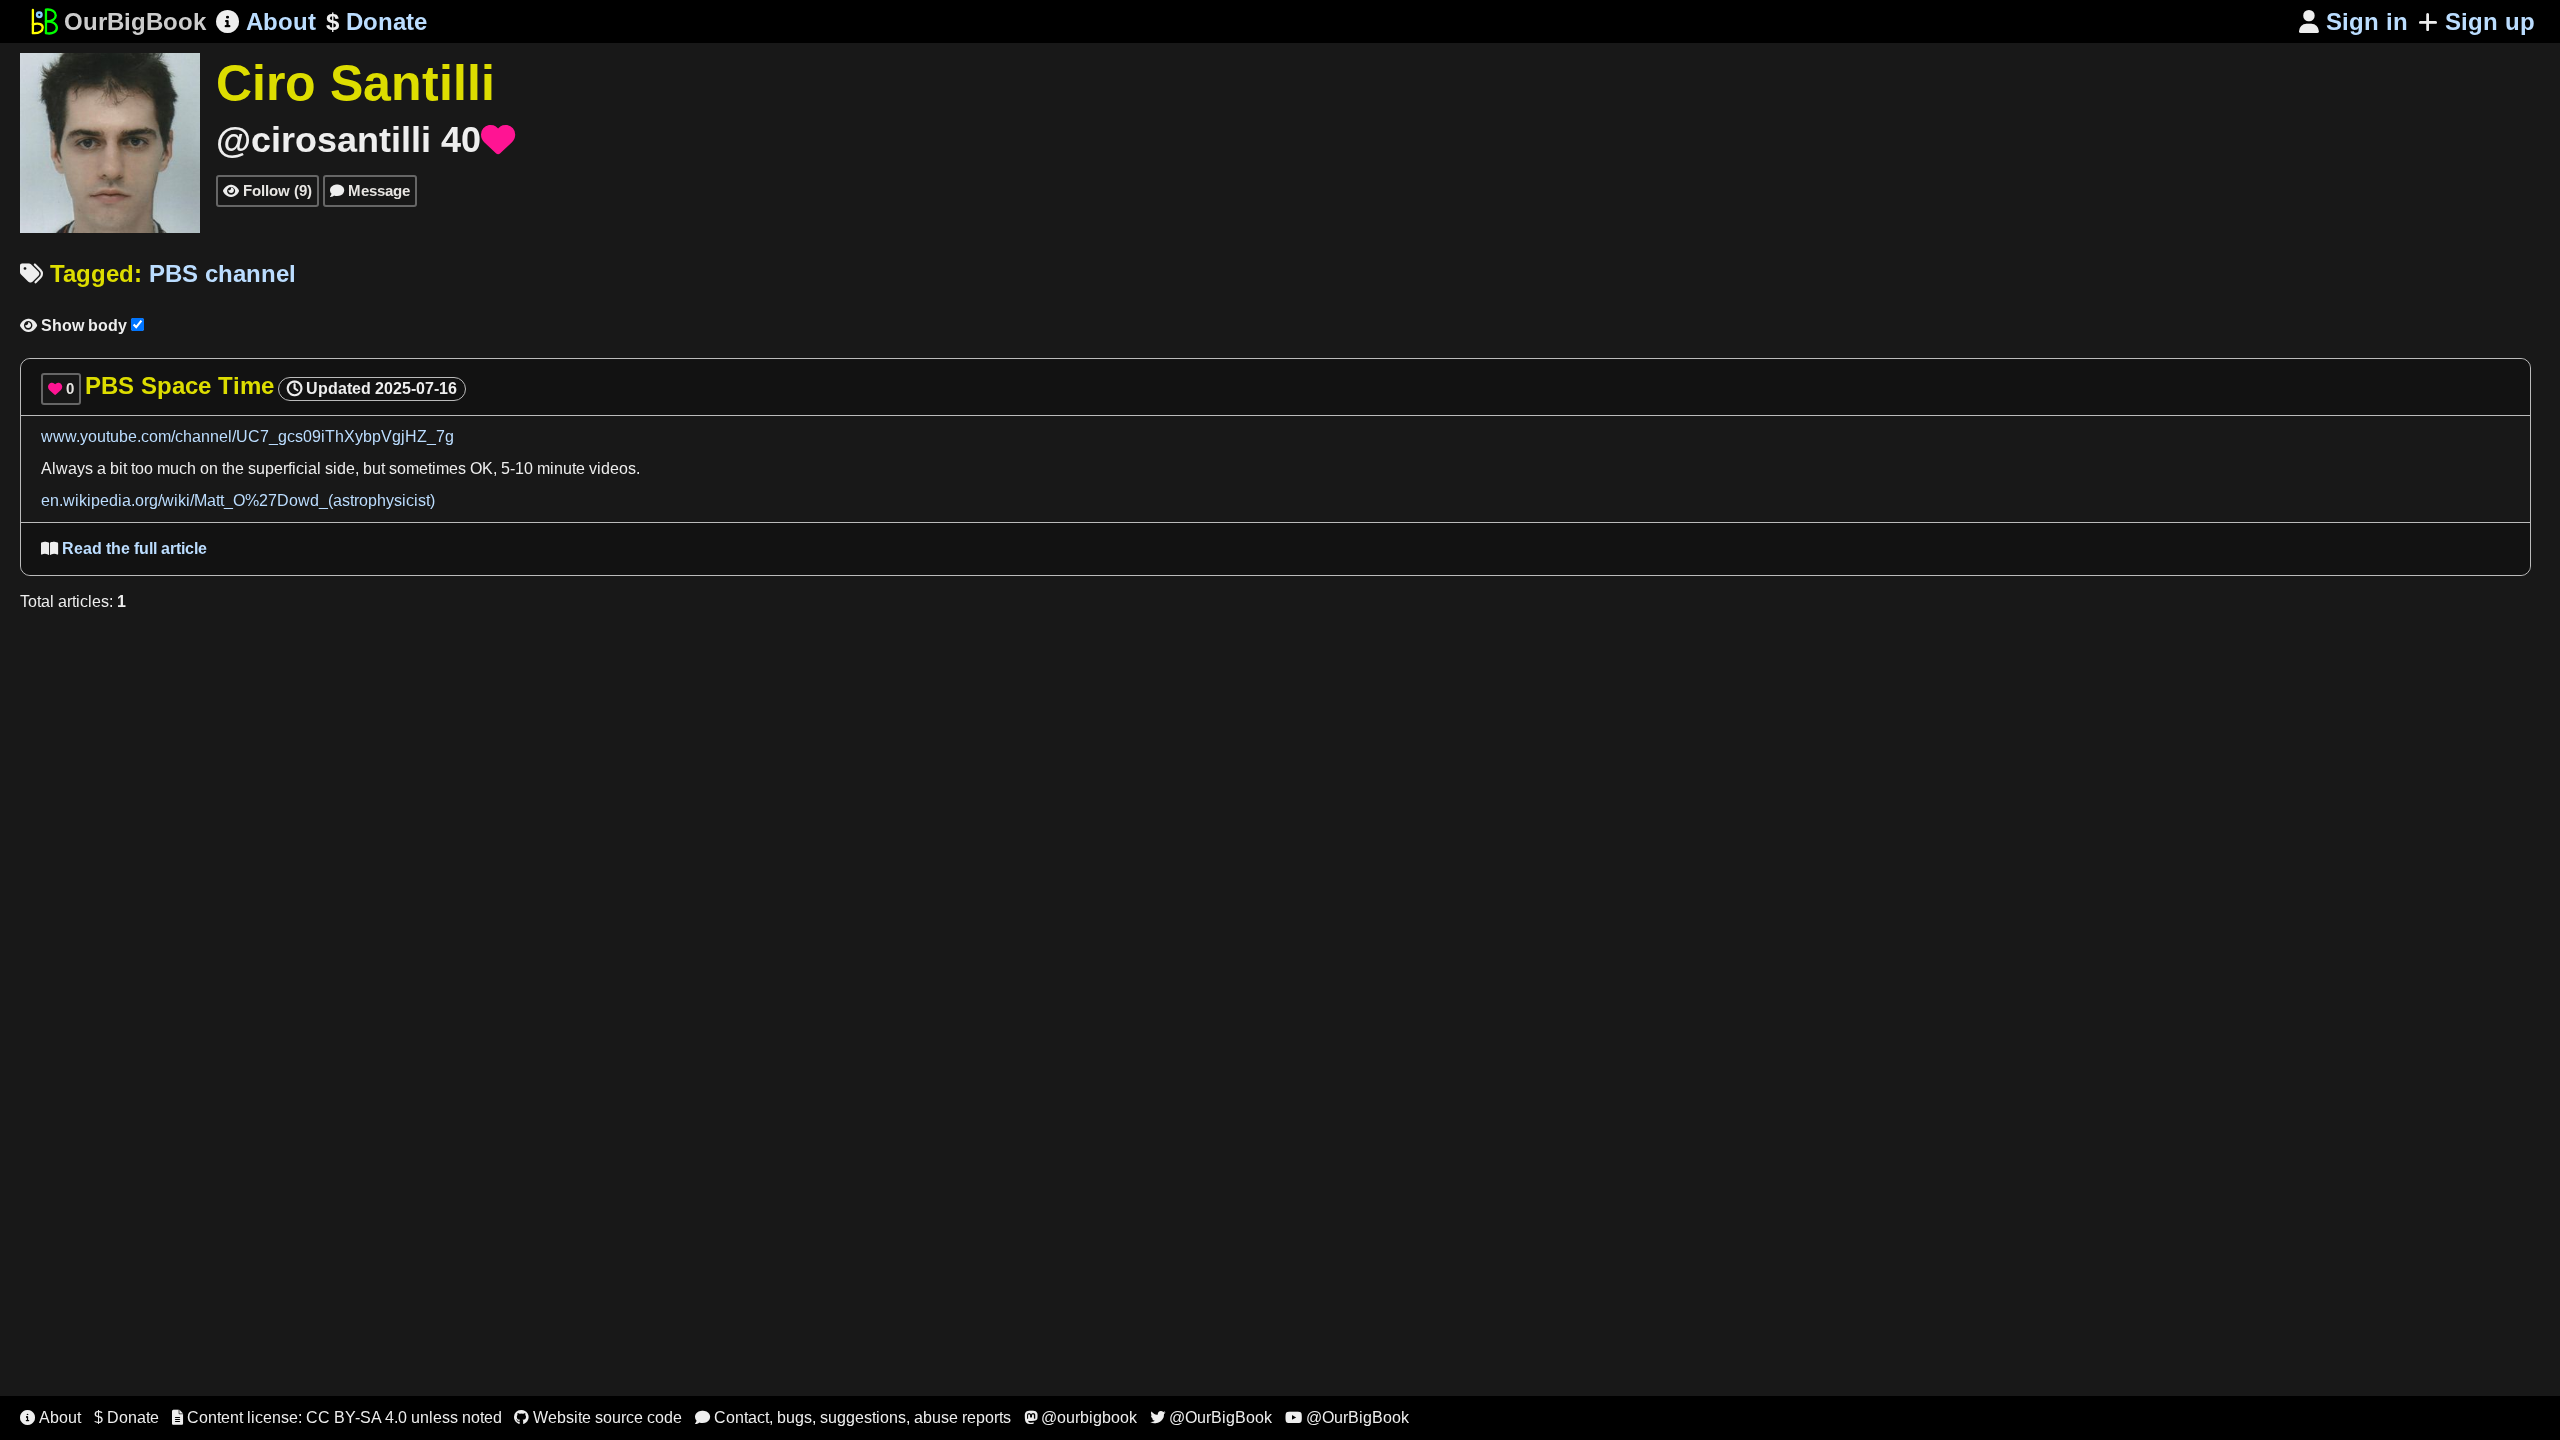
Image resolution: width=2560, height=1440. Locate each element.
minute (561, 468)
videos (612, 468)
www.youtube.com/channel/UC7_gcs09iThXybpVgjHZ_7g (247, 436)
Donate (376, 21)
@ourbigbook (1080, 1417)
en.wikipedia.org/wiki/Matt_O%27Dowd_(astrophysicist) (238, 500)
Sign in (2353, 21)
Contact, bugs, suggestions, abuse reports (853, 1417)
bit (118, 468)
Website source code (598, 1417)
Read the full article (124, 548)
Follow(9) (267, 190)
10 (524, 468)
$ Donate (126, 1417)
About (266, 21)
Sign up (2490, 21)
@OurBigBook (1211, 1417)
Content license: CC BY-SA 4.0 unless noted (337, 1417)
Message (370, 190)
